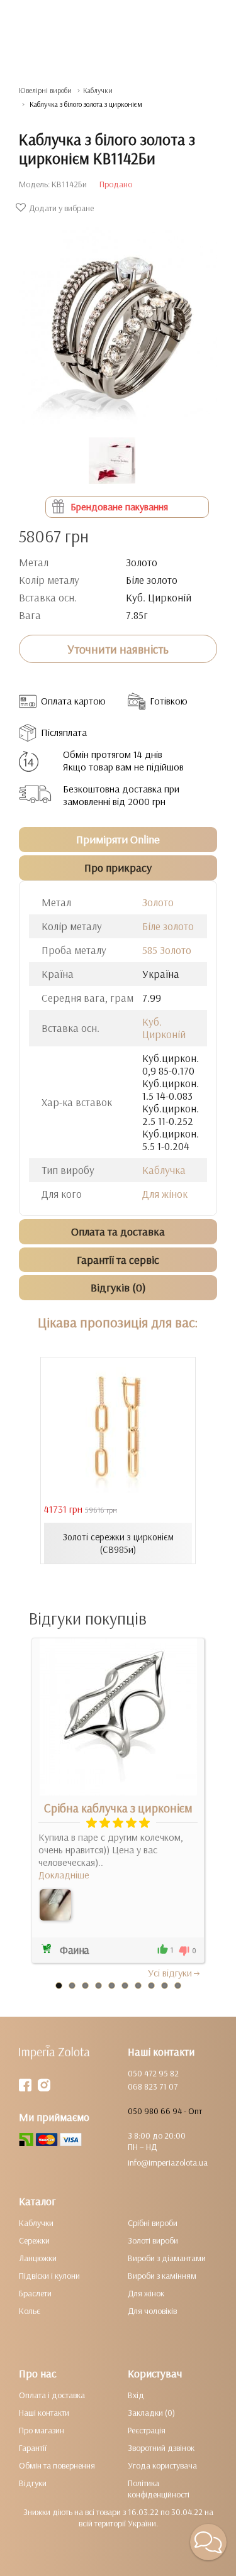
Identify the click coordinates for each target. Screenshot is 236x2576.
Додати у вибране (61, 208)
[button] (208, 2542)
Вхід (136, 2395)
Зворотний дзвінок (161, 2448)
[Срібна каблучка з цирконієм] (55, 1905)
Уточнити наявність (118, 649)
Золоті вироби (153, 2240)
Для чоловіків (152, 2311)
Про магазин (42, 2430)
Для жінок (165, 1194)
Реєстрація (147, 2430)
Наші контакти (44, 2413)
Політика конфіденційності (159, 2489)
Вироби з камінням (162, 2276)
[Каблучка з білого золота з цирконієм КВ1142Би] (118, 320)
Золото (158, 902)
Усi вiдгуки (170, 1973)
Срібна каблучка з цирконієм (118, 1808)
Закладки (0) (151, 2413)
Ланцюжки (38, 2258)
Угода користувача (162, 2465)
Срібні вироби (153, 2223)
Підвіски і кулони (49, 2276)
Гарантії (33, 2448)
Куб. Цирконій (164, 1028)
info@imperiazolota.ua (168, 2162)
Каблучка (164, 1170)
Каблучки (98, 90)
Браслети (35, 2293)
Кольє (30, 2311)
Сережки (34, 2240)
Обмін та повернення (57, 2465)
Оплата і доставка (52, 2395)
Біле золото (168, 926)
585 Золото (167, 950)
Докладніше (64, 1875)
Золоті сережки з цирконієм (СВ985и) (118, 1543)
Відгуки (33, 2483)
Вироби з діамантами (167, 2258)
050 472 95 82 (153, 2073)
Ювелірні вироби (45, 90)
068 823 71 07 (153, 2086)
